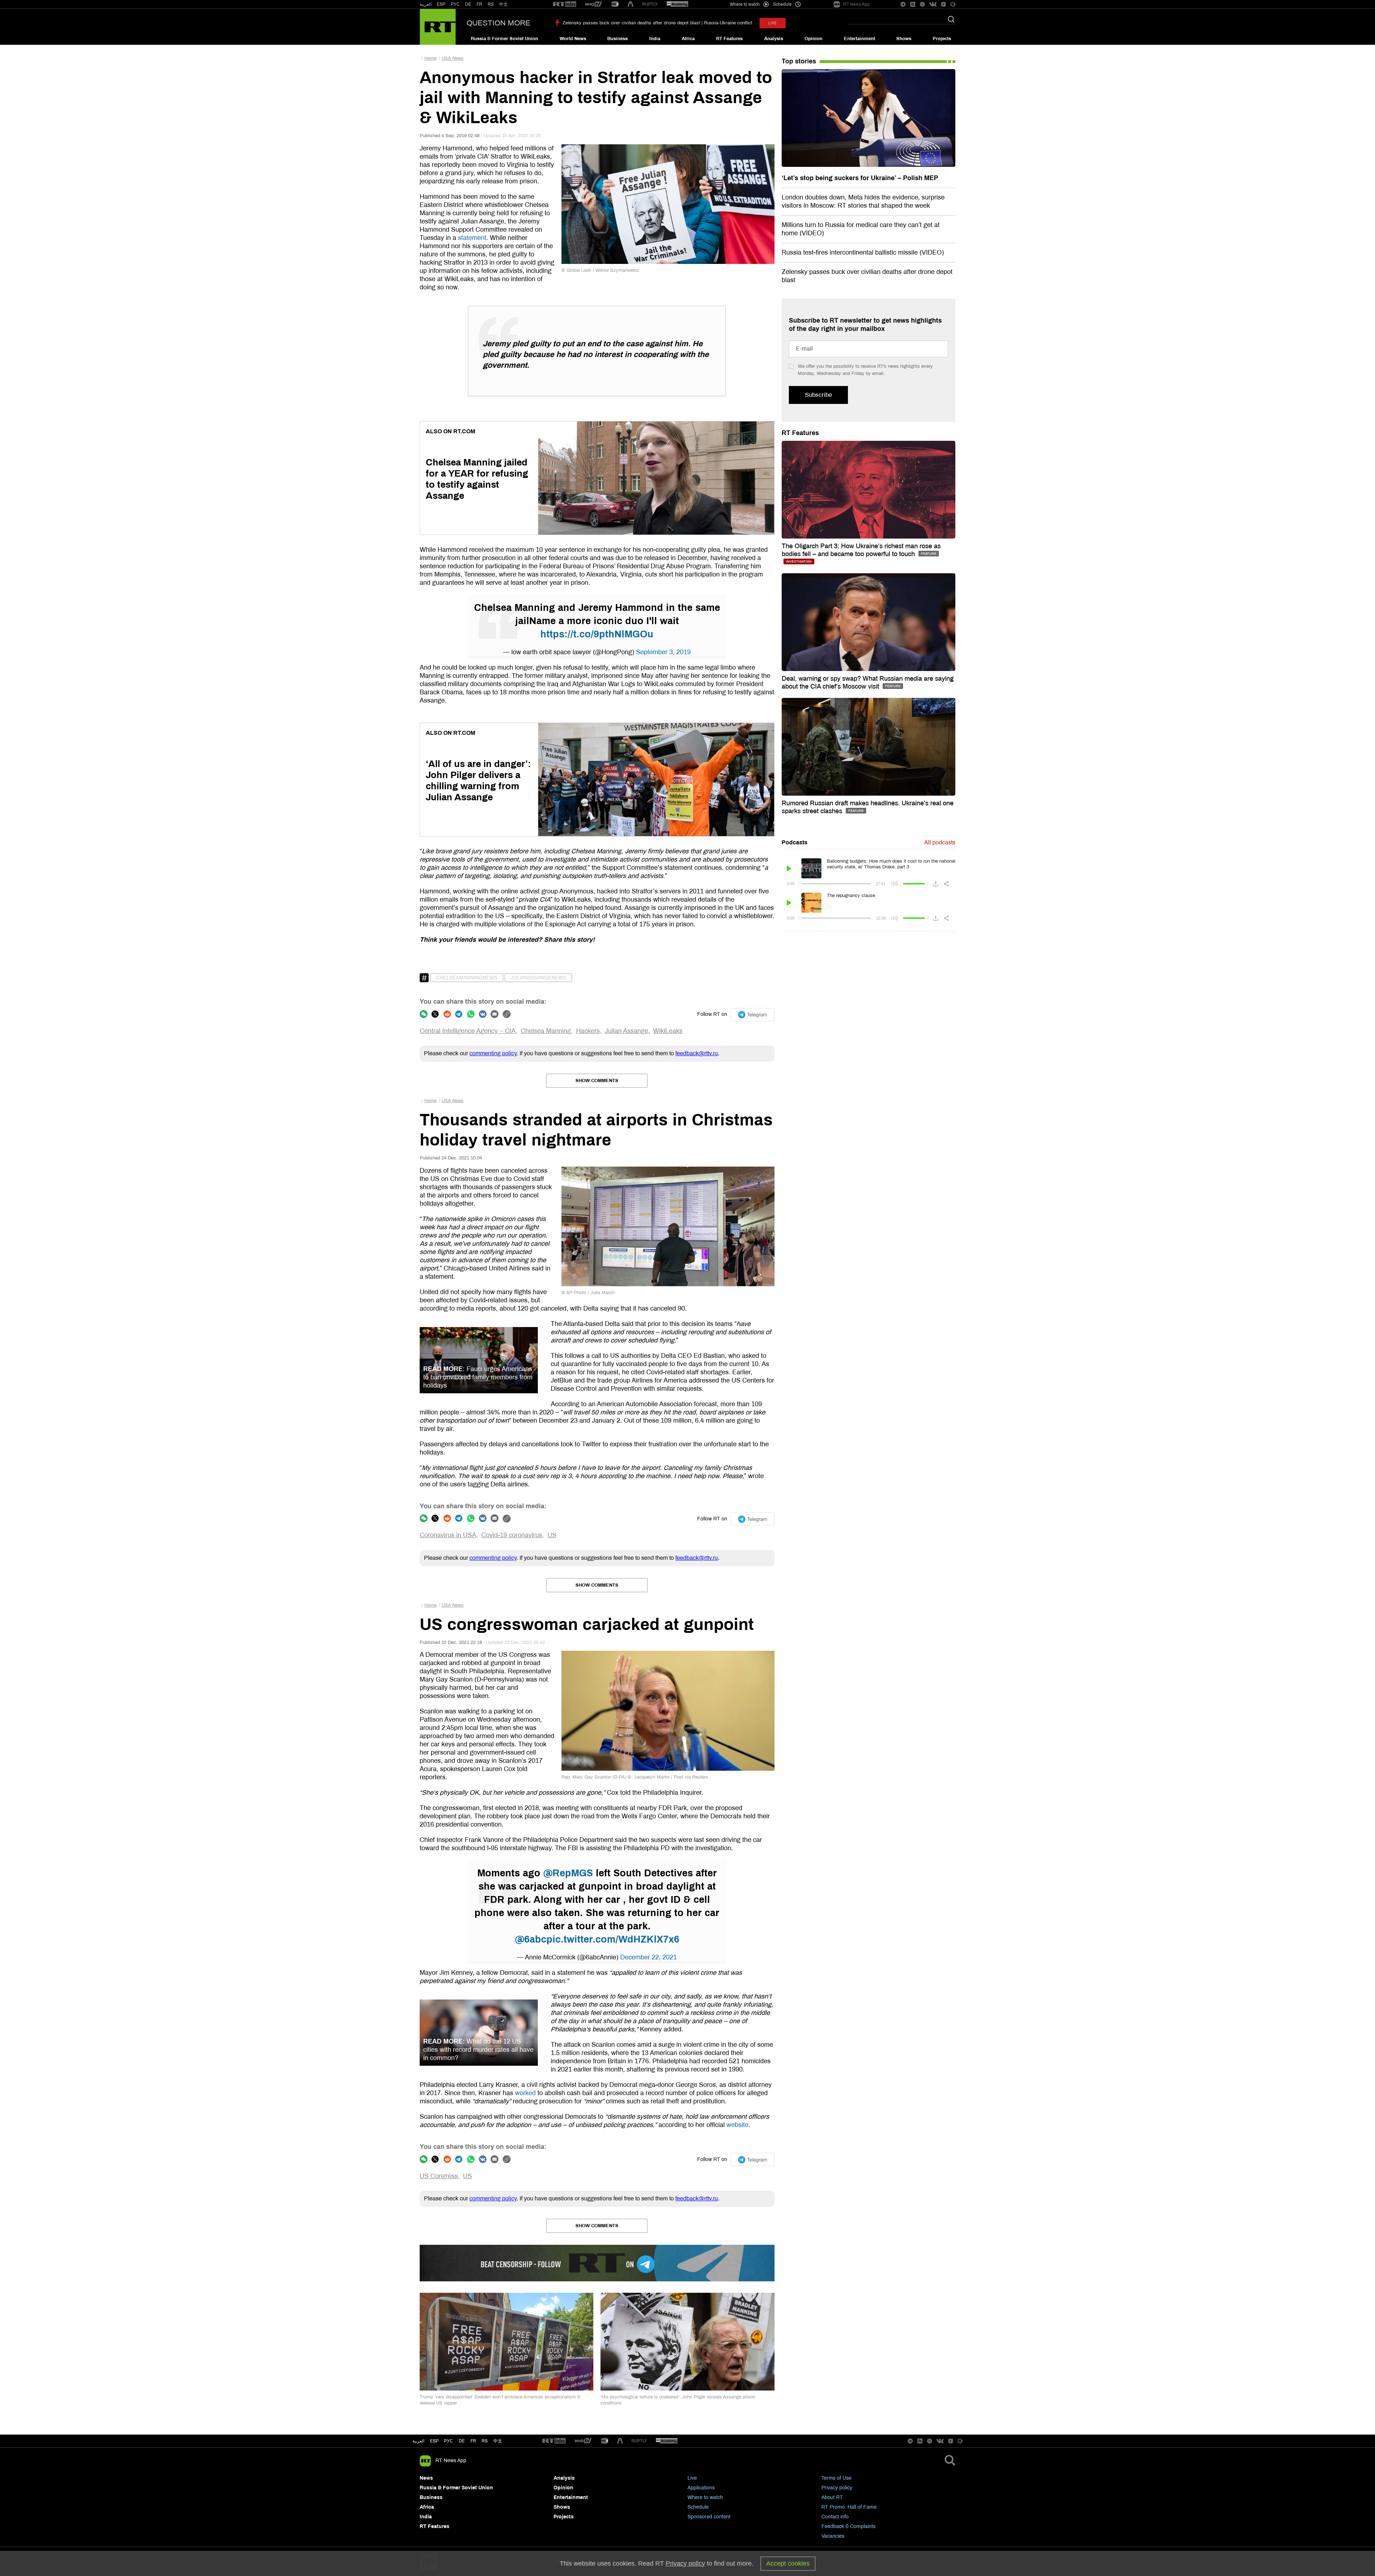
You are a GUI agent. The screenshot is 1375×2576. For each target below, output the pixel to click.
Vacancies (833, 2536)
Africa (688, 39)
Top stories (799, 61)
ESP (441, 4)
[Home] (438, 27)
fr (473, 2441)
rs (485, 2441)
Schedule (698, 2507)
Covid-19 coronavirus (512, 1535)
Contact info (835, 2517)
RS (491, 4)
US (552, 1535)
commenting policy (493, 1053)
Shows (904, 39)
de (462, 2441)
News (426, 2478)
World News (573, 39)
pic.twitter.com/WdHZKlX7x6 (613, 1939)
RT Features (729, 39)
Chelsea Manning (546, 1031)
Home (430, 58)
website (737, 2125)
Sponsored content (709, 2517)
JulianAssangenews (538, 978)
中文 (503, 4)
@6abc (531, 1939)
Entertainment (860, 39)
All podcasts (940, 842)
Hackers (588, 1031)
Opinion (814, 39)
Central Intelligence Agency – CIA (468, 1031)
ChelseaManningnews (467, 978)
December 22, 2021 (648, 1957)
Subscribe (818, 395)
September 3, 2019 (663, 652)
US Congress (439, 2176)
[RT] (565, 4)
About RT (832, 2497)
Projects (942, 39)
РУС (455, 4)
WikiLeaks (668, 1031)
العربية (426, 4)
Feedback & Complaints (848, 2526)
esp (434, 2441)
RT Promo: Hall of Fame (849, 2507)
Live (692, 2478)
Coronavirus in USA (448, 1535)
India (655, 39)
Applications (701, 2488)
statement (472, 238)
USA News (453, 58)
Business (617, 39)
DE (468, 4)
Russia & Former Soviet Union (505, 39)
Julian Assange (626, 1031)
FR (479, 4)
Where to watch (705, 2497)
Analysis (774, 39)
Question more (498, 23)
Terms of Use (836, 2478)
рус (448, 2441)
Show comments (597, 1081)
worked (525, 2093)
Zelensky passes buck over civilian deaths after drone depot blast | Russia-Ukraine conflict (657, 23)
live (773, 23)
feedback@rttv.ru (697, 1053)
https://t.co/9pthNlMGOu (597, 634)
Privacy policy (837, 2488)
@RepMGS (568, 1873)
